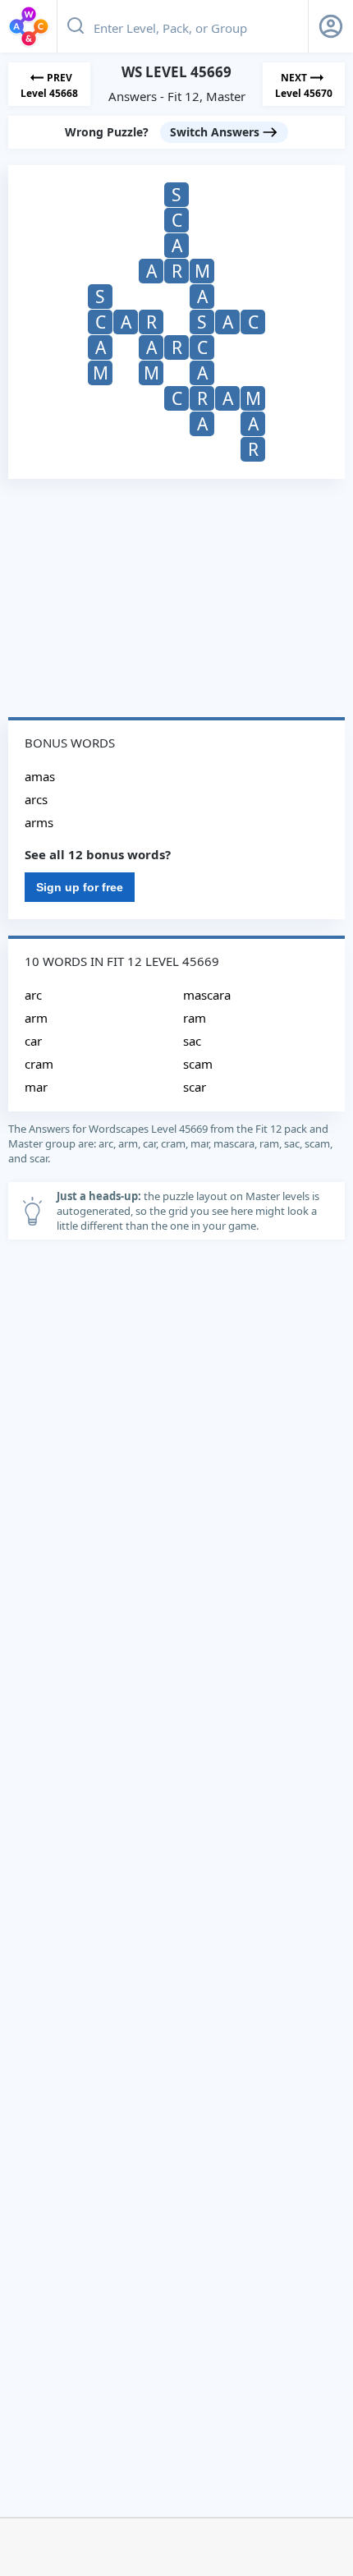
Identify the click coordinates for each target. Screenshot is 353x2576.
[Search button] (76, 26)
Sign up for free (80, 887)
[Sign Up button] (331, 26)
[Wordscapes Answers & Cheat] (29, 26)
